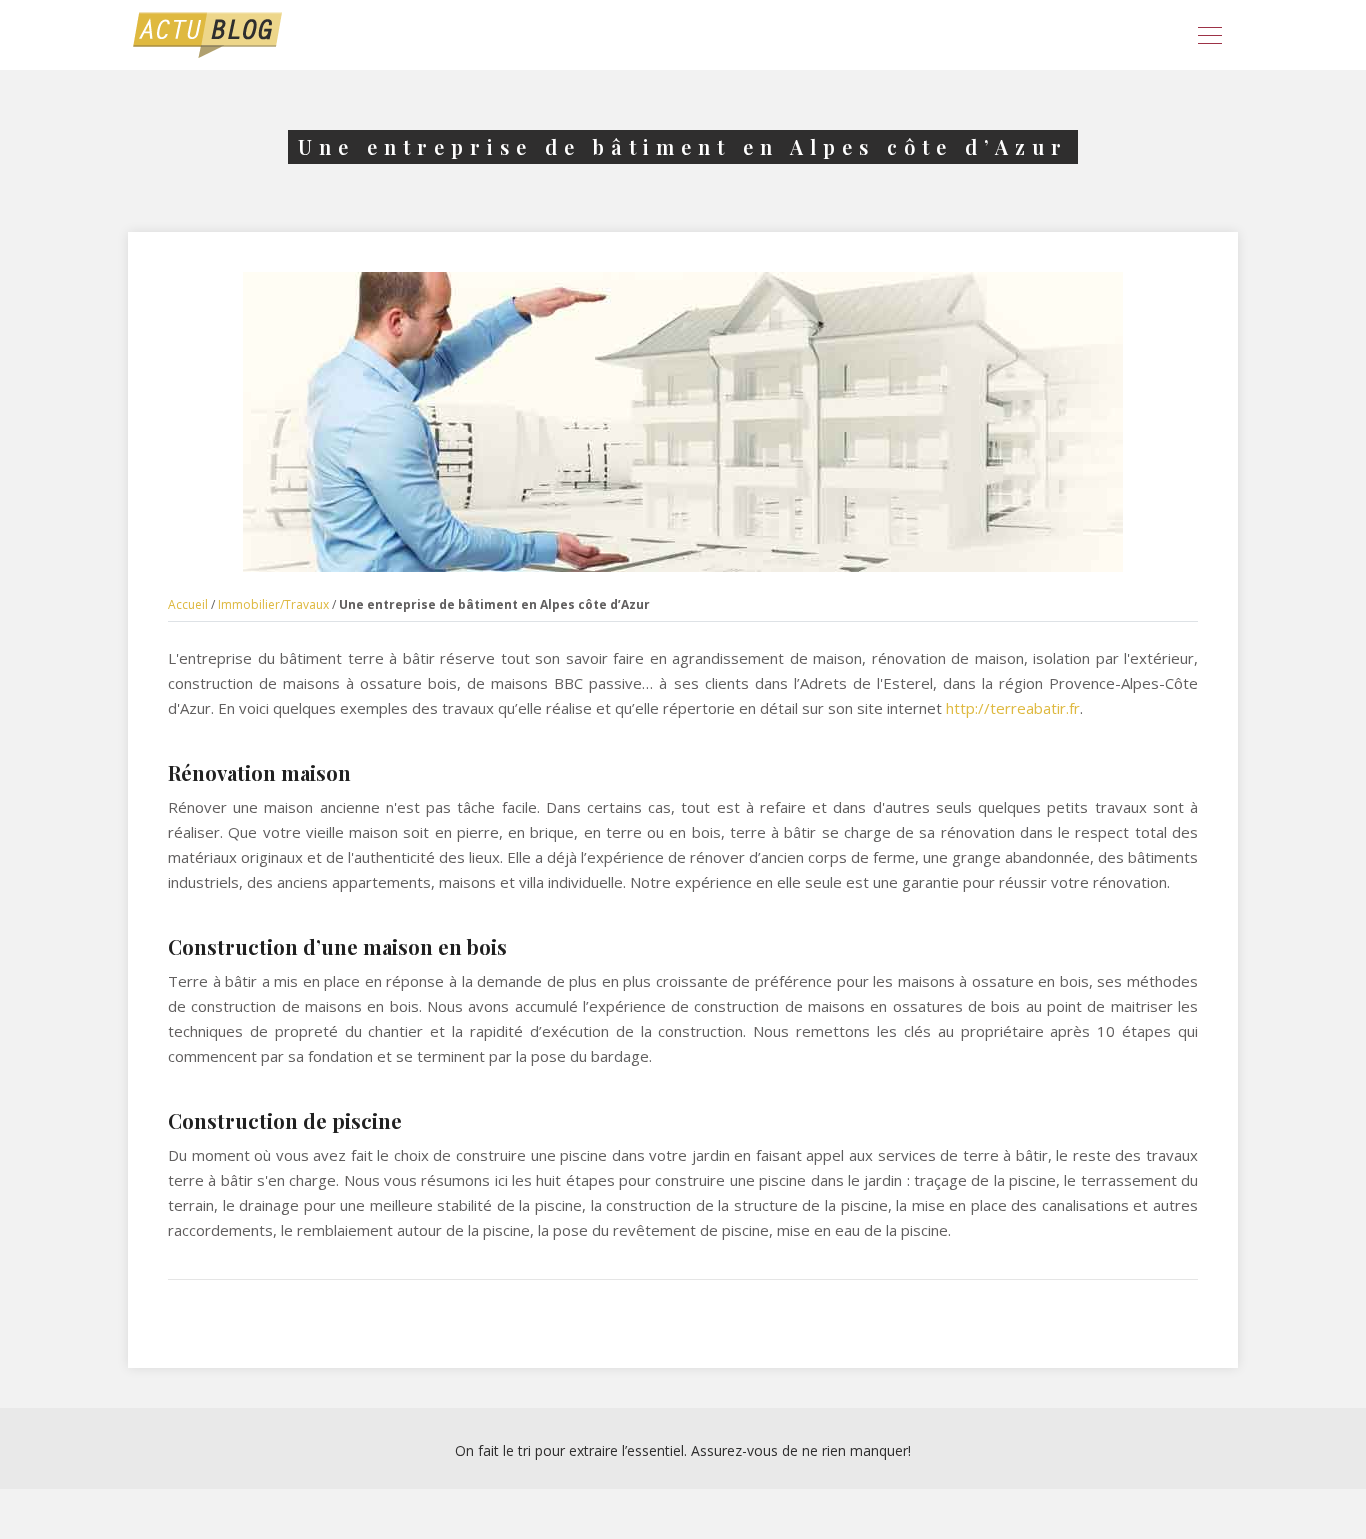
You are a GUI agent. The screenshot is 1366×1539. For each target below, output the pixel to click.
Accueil (188, 604)
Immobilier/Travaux (273, 604)
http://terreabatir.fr (1013, 708)
